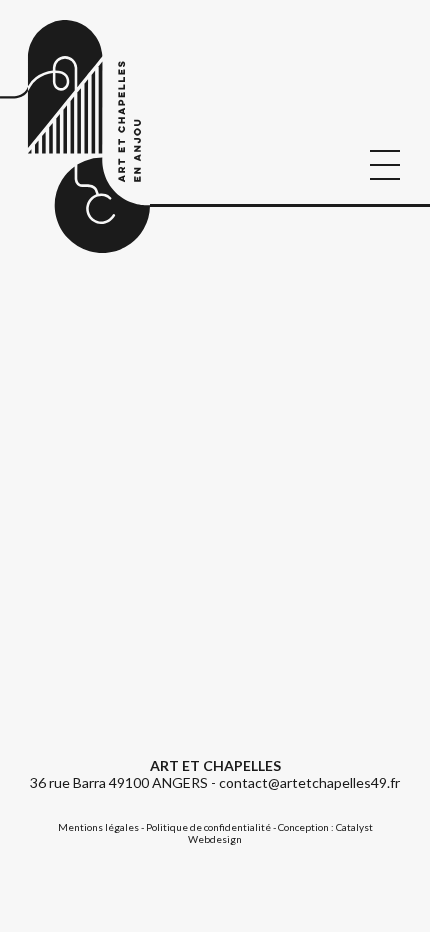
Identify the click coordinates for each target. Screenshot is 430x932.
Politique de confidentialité (208, 827)
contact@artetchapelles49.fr (309, 782)
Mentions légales (98, 827)
